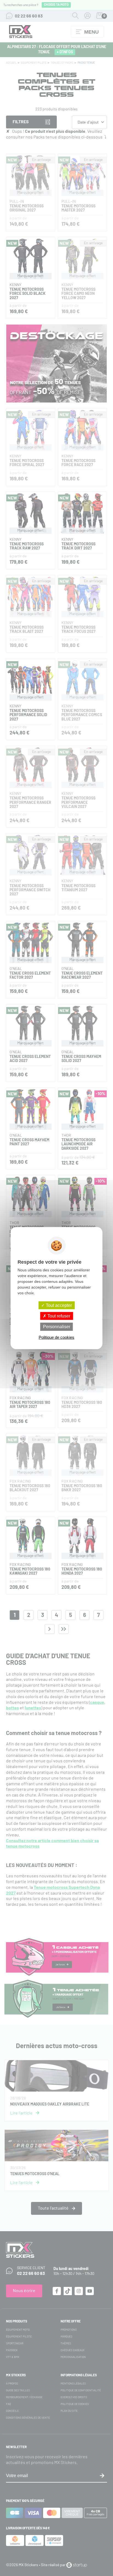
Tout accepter (58, 1305)
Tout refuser (58, 1316)
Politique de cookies (56, 1337)
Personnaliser (57, 1327)
